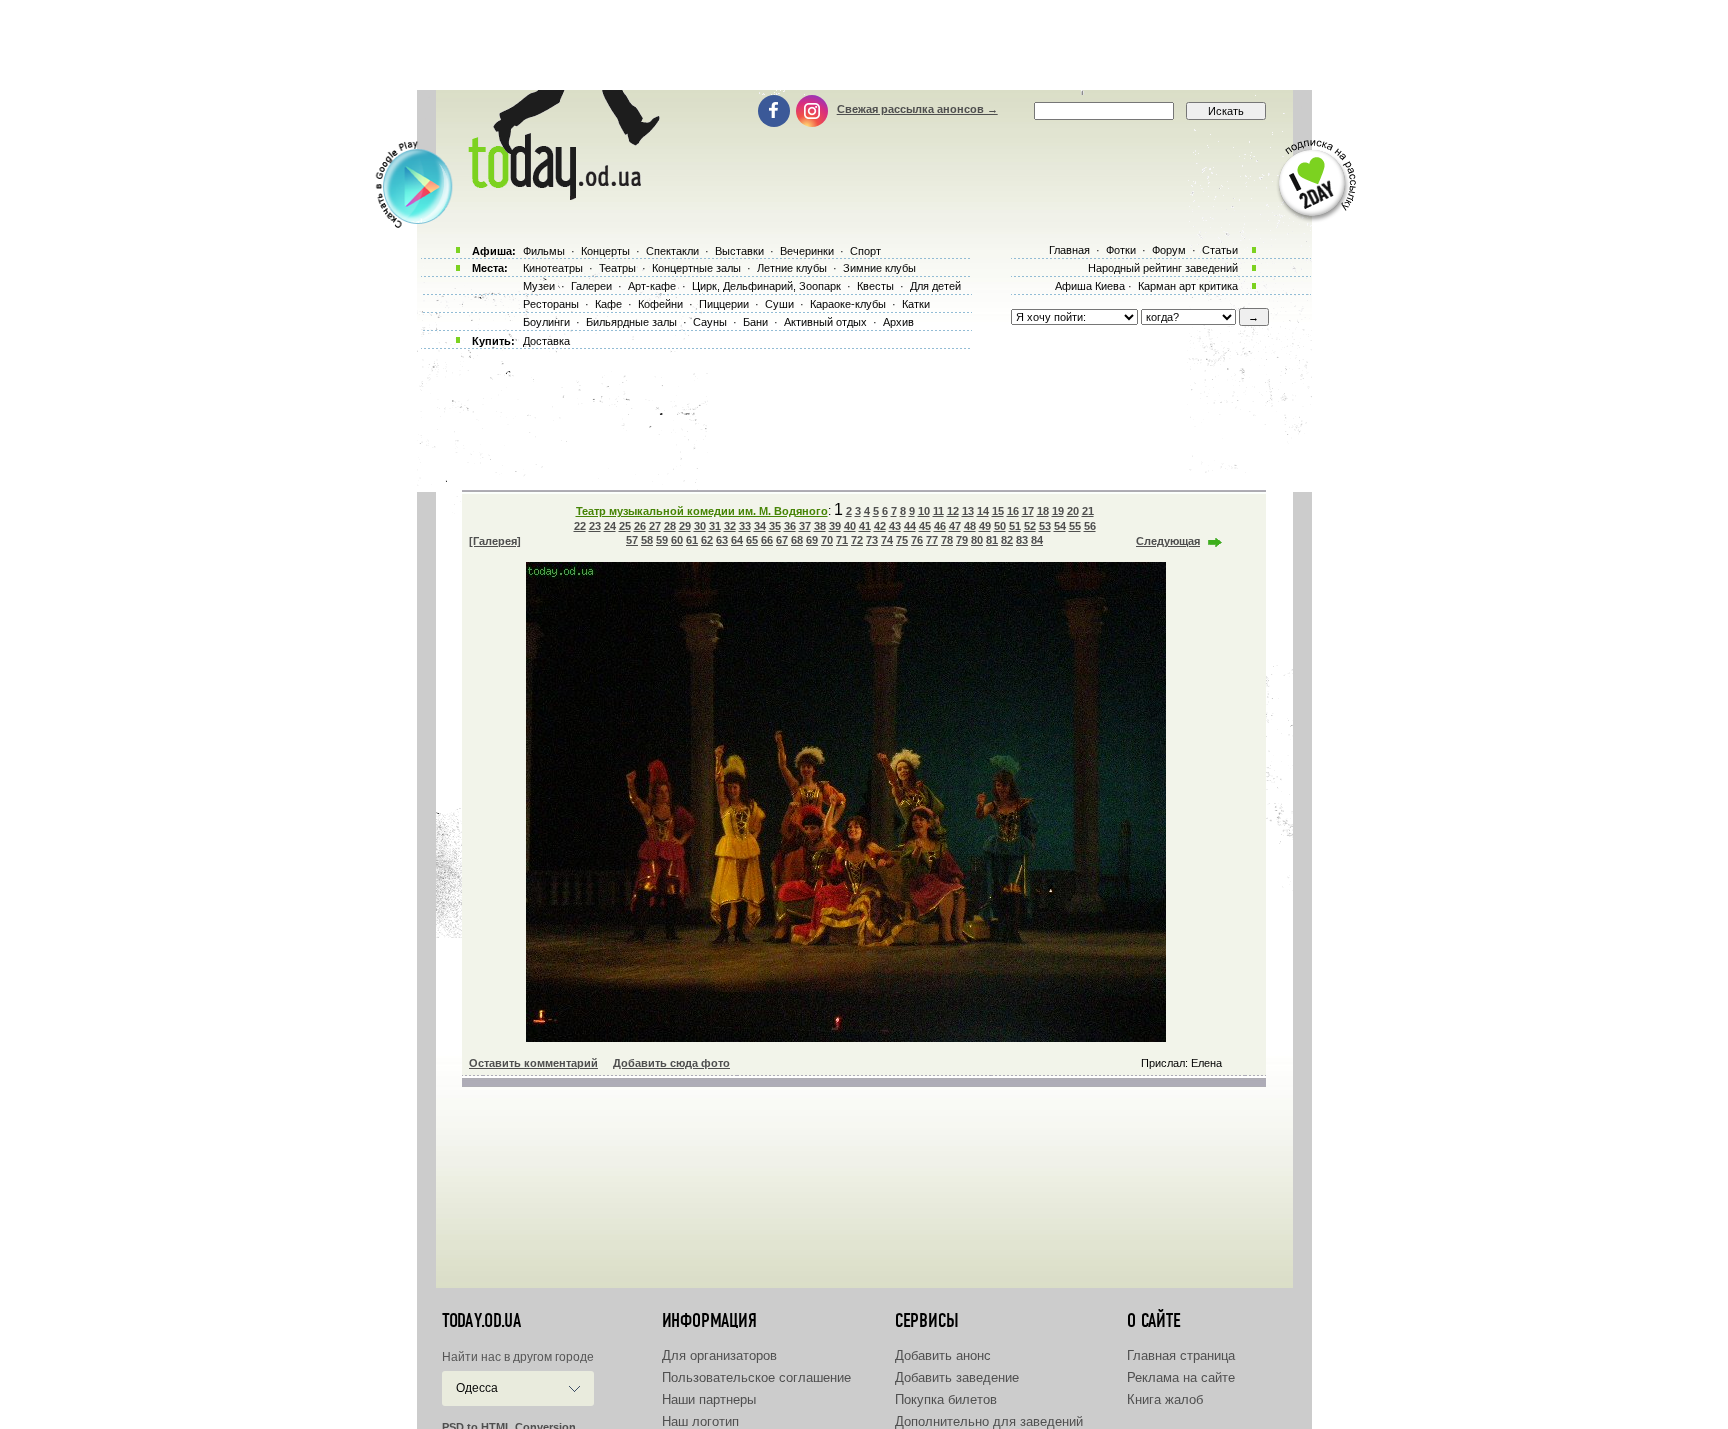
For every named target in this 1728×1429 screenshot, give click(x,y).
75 (902, 540)
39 (835, 526)
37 (805, 526)
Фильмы (544, 251)
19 (1058, 511)
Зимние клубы (879, 268)
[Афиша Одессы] (560, 195)
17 (1028, 511)
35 (775, 526)
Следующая (1168, 541)
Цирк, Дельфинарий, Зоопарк (766, 286)
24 (610, 526)
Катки (916, 304)
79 (962, 540)
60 (677, 540)
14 (983, 511)
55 (1075, 526)
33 (745, 526)
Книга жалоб (1165, 1399)
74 (887, 540)
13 (968, 511)
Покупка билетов (946, 1399)
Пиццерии (724, 304)
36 (790, 526)
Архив (898, 322)
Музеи (539, 286)
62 (707, 540)
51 (1015, 526)
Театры (617, 268)
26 (640, 526)
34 (760, 526)
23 (595, 526)
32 (730, 526)
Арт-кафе (652, 286)
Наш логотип (700, 1421)
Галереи (591, 286)
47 (955, 526)
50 (1000, 526)
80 (977, 540)
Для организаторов (719, 1355)
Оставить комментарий (533, 1063)
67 (782, 540)
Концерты (605, 251)
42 (880, 526)
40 (850, 526)
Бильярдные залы (631, 322)
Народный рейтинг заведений (1163, 268)
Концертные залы (696, 268)
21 (1088, 511)
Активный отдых (825, 322)
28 (670, 526)
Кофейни (660, 304)
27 (655, 526)
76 (917, 540)
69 (812, 540)
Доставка (546, 341)
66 (767, 540)
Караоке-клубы (848, 304)
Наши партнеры (709, 1399)
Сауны (710, 322)
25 (625, 526)
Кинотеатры (553, 268)
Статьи (1220, 250)
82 (1007, 540)
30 (700, 526)
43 (895, 526)
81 (992, 540)
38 (820, 526)
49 (985, 526)
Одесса (477, 1388)
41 (865, 526)
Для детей (935, 286)
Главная (1069, 250)
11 (938, 511)
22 (580, 526)
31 (715, 526)
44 (910, 526)
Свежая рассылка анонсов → (917, 109)
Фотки (1121, 250)
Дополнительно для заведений (989, 1421)
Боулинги (546, 322)
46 (940, 526)
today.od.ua (481, 1321)
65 (752, 540)
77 (932, 540)
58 (647, 540)
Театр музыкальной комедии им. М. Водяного (702, 511)
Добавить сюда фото (671, 1063)
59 (662, 540)
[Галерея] (495, 541)
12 (953, 511)
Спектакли (672, 251)
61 (692, 540)
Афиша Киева (1090, 286)
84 (1037, 540)
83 (1022, 540)
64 (737, 540)
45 (925, 526)
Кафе (608, 304)
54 (1060, 526)
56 (1090, 526)
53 (1045, 526)
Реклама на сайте (1181, 1377)
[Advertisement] (864, 45)
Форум (1169, 250)
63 (722, 540)
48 (970, 526)
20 (1073, 511)
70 (827, 540)
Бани (755, 322)
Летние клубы (792, 268)
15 (998, 511)
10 (924, 511)
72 (857, 540)
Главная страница (1181, 1355)
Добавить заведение (957, 1377)
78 (947, 540)
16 (1013, 511)
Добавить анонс (943, 1355)
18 (1043, 511)
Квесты (875, 286)
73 (872, 540)
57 (632, 540)
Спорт (865, 251)
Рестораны (551, 304)
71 (842, 540)
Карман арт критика (1188, 286)
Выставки (739, 251)
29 (685, 526)
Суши (779, 304)
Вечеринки (807, 251)
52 (1030, 526)
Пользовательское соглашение (756, 1377)
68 (797, 540)
